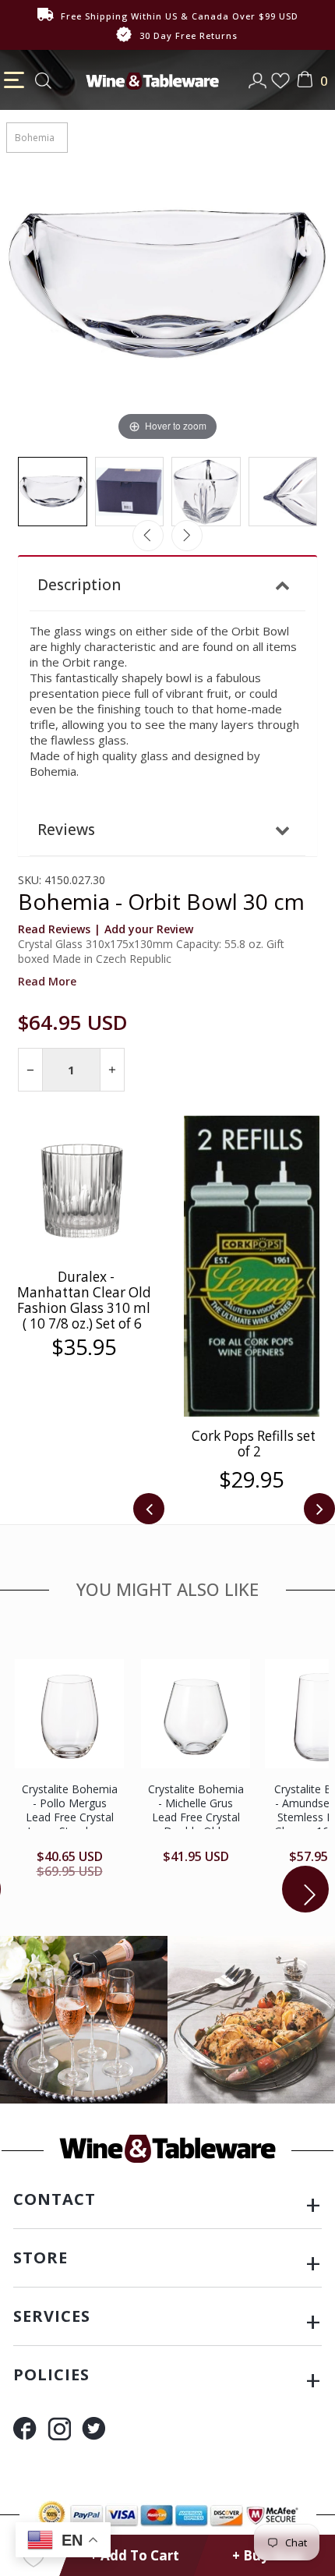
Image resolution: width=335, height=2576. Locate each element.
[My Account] (259, 76)
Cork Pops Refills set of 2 (254, 1444)
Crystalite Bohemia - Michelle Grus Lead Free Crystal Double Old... (196, 1810)
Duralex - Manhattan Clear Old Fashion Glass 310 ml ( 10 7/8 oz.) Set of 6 (84, 1300)
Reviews (66, 830)
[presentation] (149, 1509)
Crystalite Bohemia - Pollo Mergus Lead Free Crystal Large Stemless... (70, 1810)
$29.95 (251, 1480)
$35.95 (84, 1347)
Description (79, 585)
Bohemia (35, 138)
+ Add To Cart (134, 2555)
